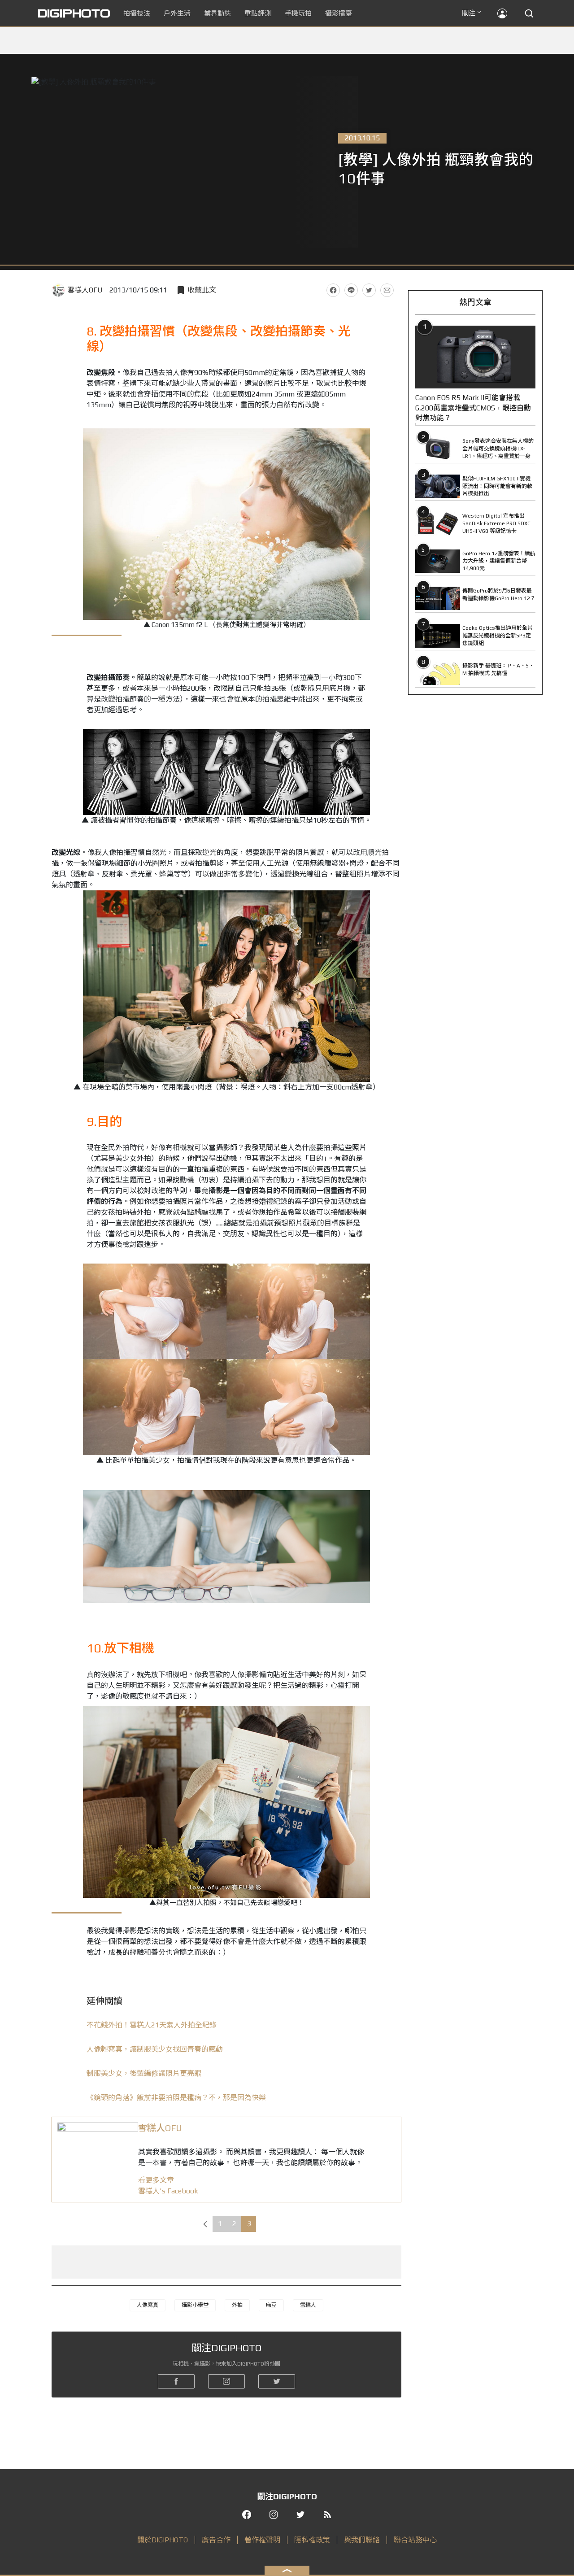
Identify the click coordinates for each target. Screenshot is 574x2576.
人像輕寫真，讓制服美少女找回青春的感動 (155, 2049)
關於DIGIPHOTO (163, 2540)
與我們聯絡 (362, 2540)
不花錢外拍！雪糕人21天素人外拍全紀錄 (152, 2025)
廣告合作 (216, 2540)
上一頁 (205, 2224)
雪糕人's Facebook (168, 2191)
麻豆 (271, 2305)
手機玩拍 (298, 13)
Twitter (369, 290)
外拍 (237, 2305)
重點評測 (258, 13)
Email (387, 290)
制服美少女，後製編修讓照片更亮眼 (144, 2073)
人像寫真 (148, 2305)
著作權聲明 (262, 2540)
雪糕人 (308, 2305)
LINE (351, 290)
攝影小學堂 (195, 2305)
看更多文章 (156, 2180)
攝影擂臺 (339, 13)
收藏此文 (202, 290)
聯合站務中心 (415, 2540)
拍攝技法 (137, 13)
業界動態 (217, 13)
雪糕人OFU (85, 290)
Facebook (333, 290)
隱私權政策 (312, 2540)
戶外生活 (177, 13)
